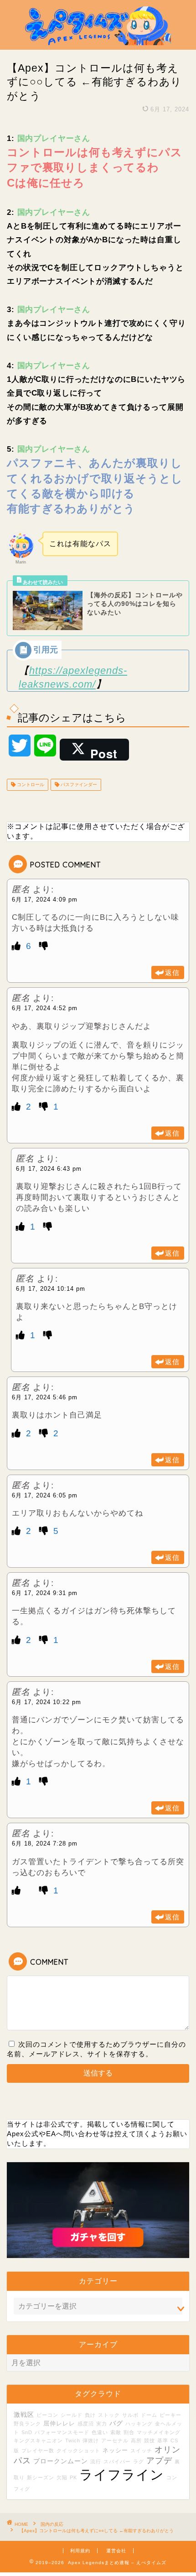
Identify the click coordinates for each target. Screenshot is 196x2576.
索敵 (116, 2432)
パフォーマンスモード (62, 2432)
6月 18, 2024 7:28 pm (45, 1843)
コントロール (30, 785)
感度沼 (86, 2424)
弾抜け (91, 2440)
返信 (172, 973)
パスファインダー (78, 785)
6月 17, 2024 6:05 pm (45, 1495)
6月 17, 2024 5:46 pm (45, 1397)
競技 (150, 2440)
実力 (102, 2424)
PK (73, 2477)
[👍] (18, 946)
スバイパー (117, 2461)
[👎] (44, 946)
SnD (27, 2432)
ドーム (149, 2415)
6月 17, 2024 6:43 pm (49, 1169)
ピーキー (170, 2415)
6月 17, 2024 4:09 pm (45, 900)
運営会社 (116, 2551)
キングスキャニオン (38, 2440)
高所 (136, 2440)
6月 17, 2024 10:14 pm (51, 1289)
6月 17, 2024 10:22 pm (46, 1702)
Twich (73, 2440)
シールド (72, 2415)
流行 (96, 2461)
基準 (163, 2440)
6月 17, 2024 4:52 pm (45, 1008)
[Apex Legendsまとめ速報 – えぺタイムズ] (98, 42)
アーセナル (115, 2440)
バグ (116, 2423)
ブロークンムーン (61, 2461)
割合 (129, 2432)
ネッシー (115, 2451)
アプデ (159, 2461)
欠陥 (62, 2477)
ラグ (139, 2461)
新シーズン (41, 2477)
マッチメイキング (159, 2432)
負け (90, 2415)
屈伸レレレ (59, 2424)
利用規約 (80, 2551)
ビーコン (47, 2415)
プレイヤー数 (38, 2451)
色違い (100, 2432)
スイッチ (141, 2451)
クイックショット (78, 2451)
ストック (109, 2415)
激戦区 (24, 2414)
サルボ (130, 2415)
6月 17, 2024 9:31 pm (45, 1593)
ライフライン (122, 2474)
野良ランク (27, 2424)
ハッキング (139, 2424)
